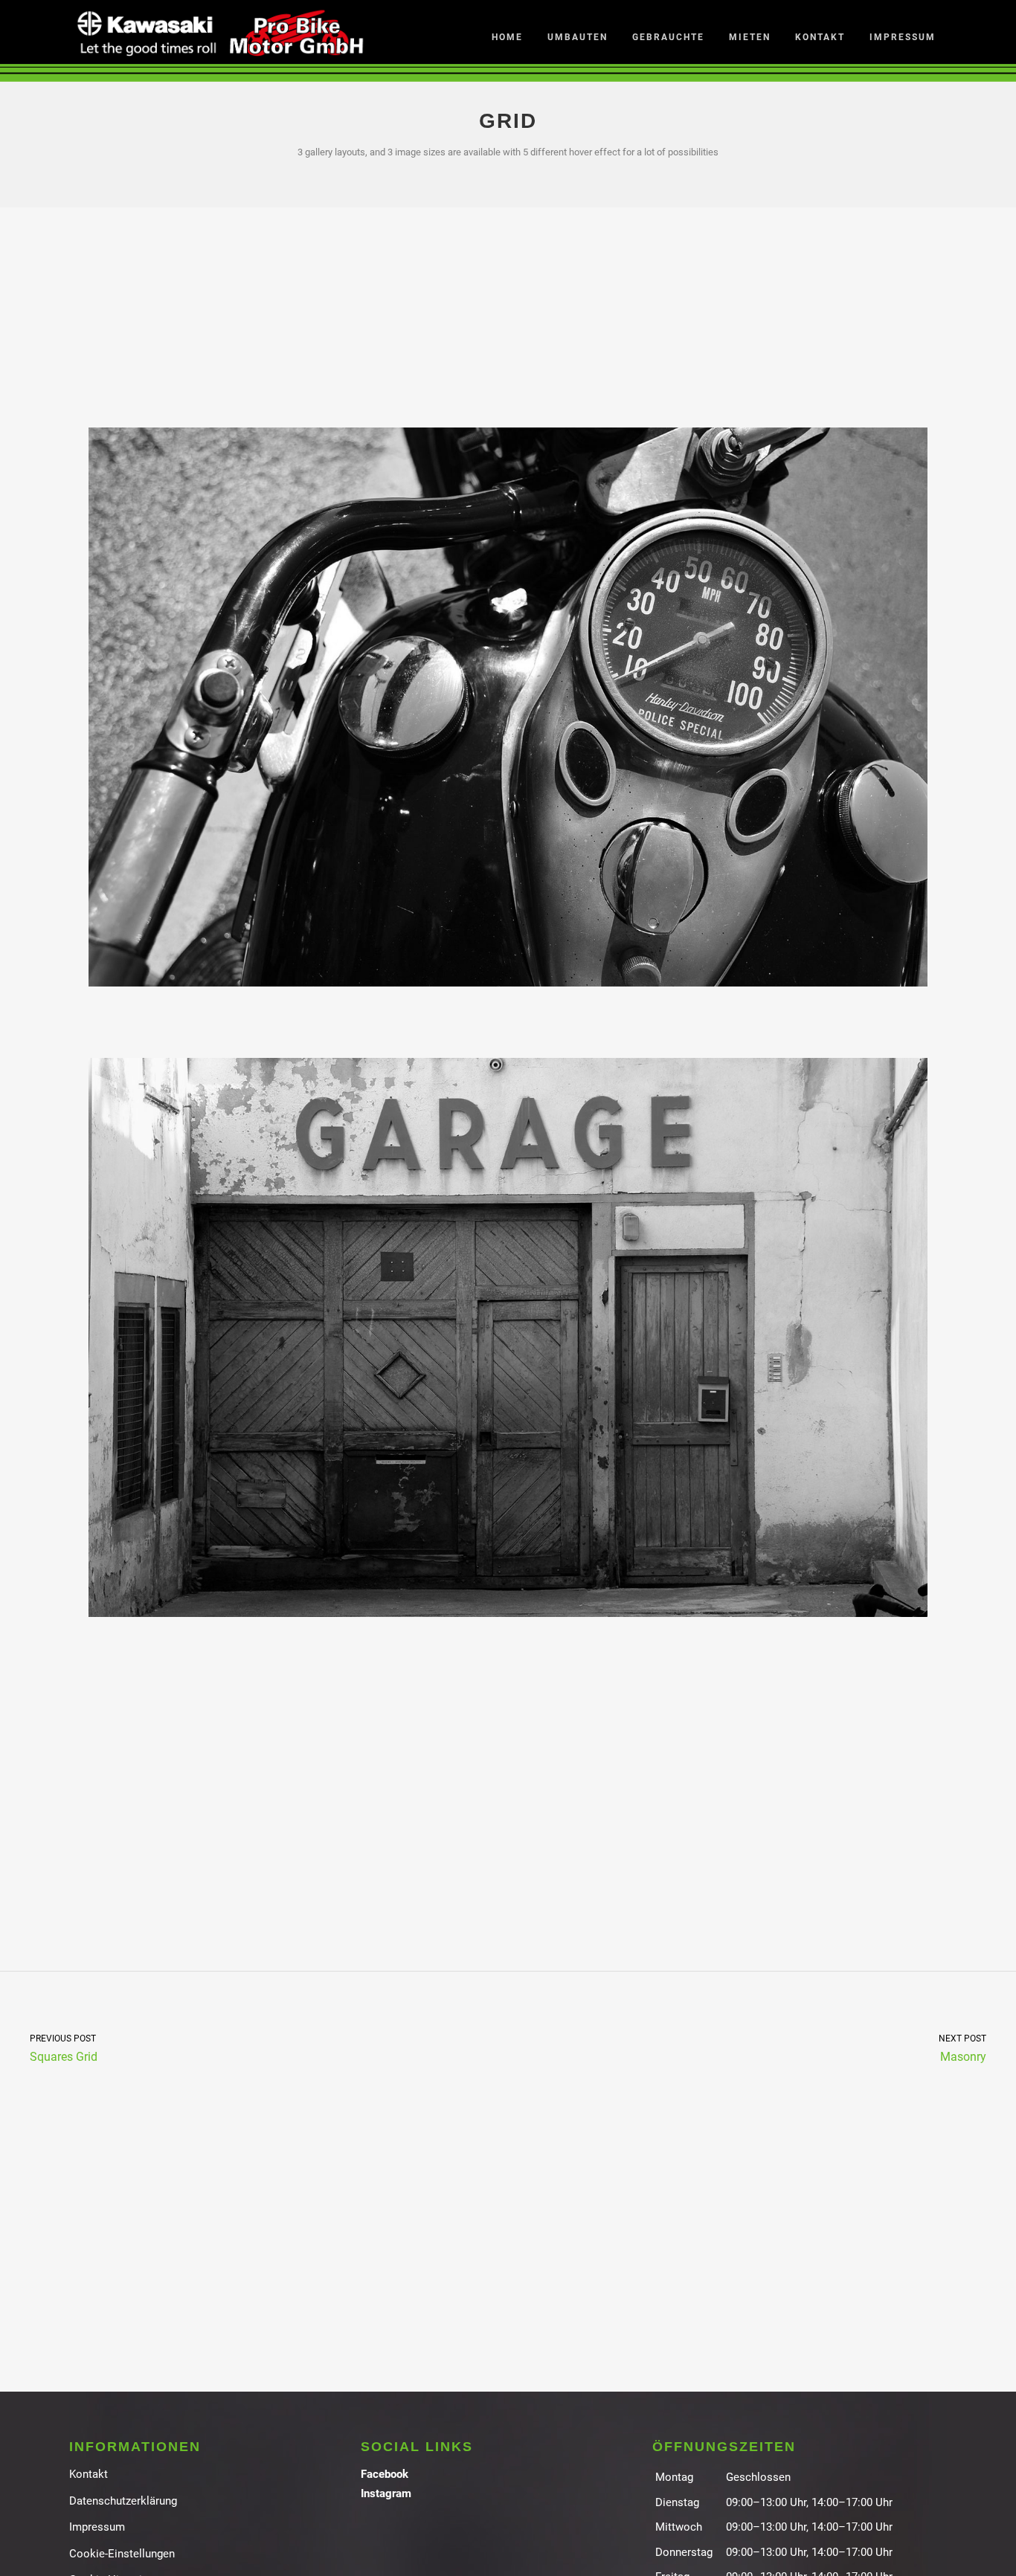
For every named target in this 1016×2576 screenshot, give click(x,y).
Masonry (962, 2048)
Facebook (385, 2474)
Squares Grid (64, 2048)
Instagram (386, 2493)
